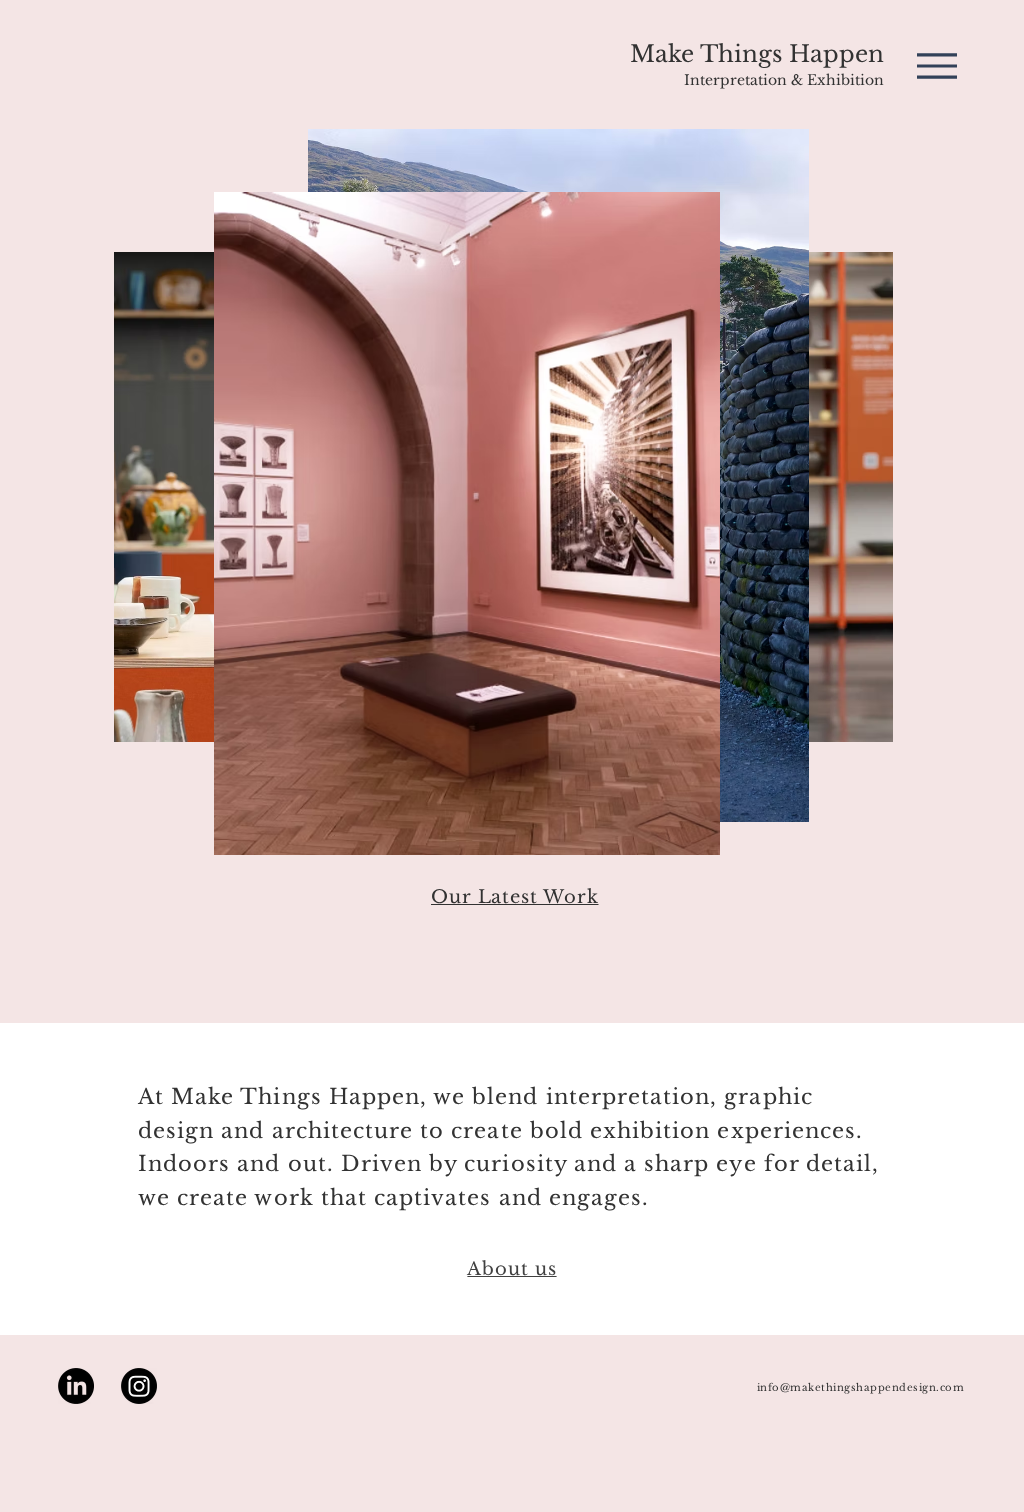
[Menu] (936, 65)
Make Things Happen (757, 54)
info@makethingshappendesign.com (861, 1387)
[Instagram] (139, 1386)
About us (511, 1269)
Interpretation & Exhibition (784, 80)
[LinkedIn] (76, 1386)
